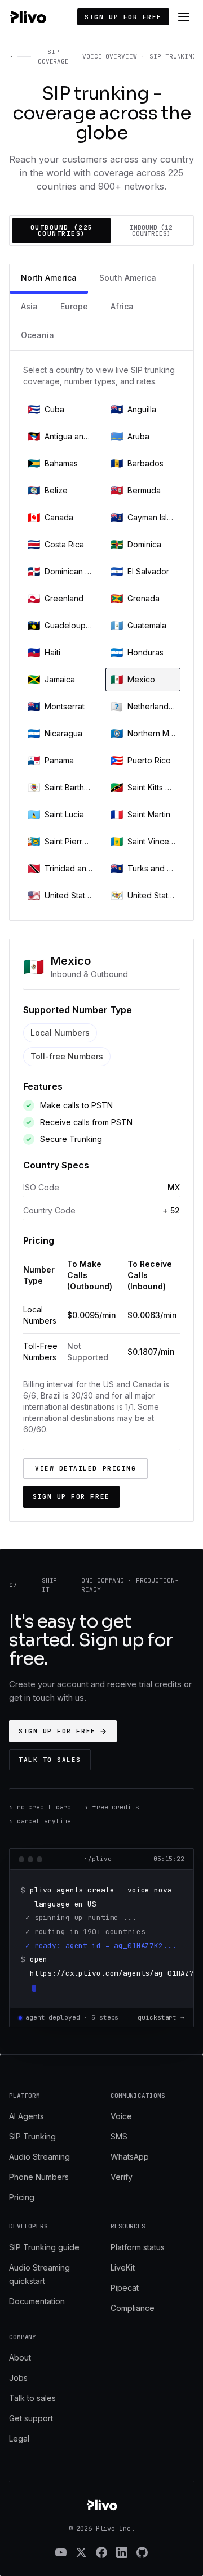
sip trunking (173, 56)
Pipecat (125, 2288)
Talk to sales (50, 1760)
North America (49, 278)
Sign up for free (123, 17)
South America (128, 278)
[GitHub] (142, 2552)
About (20, 2357)
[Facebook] (101, 2552)
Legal (19, 2438)
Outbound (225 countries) (62, 230)
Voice (121, 2116)
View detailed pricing (85, 1468)
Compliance (133, 2308)
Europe (74, 306)
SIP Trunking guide (44, 2247)
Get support (31, 2418)
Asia (29, 306)
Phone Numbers (39, 2177)
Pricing (22, 2197)
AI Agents (27, 2116)
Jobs (18, 2378)
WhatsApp (130, 2157)
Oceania (37, 335)
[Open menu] (184, 17)
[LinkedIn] (122, 2552)
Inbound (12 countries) (151, 230)
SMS (119, 2136)
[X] (81, 2552)
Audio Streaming (39, 2157)
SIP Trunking (32, 2136)
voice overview (109, 56)
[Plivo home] (28, 17)
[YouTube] (61, 2552)
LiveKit (123, 2267)
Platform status (138, 2247)
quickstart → (161, 2017)
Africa (122, 306)
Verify (122, 2177)
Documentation (37, 2301)
